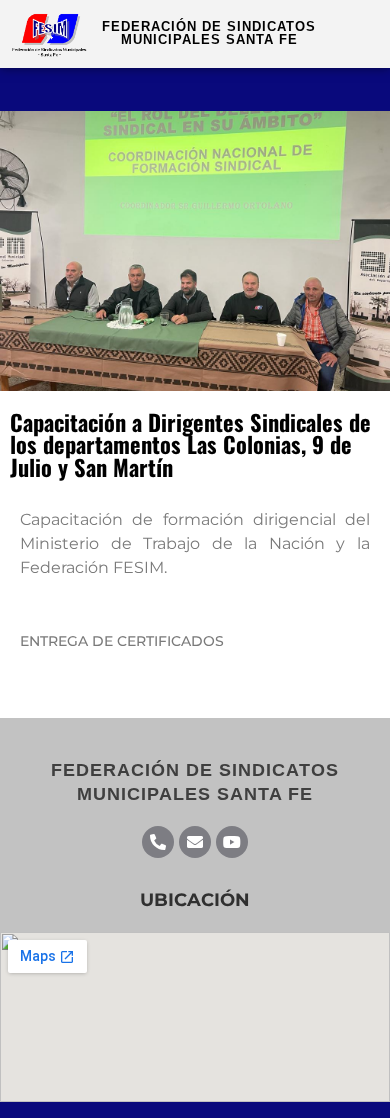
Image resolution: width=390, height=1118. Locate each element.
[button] (356, 89)
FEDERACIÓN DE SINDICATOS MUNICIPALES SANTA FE (209, 33)
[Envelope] (195, 842)
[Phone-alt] (158, 842)
